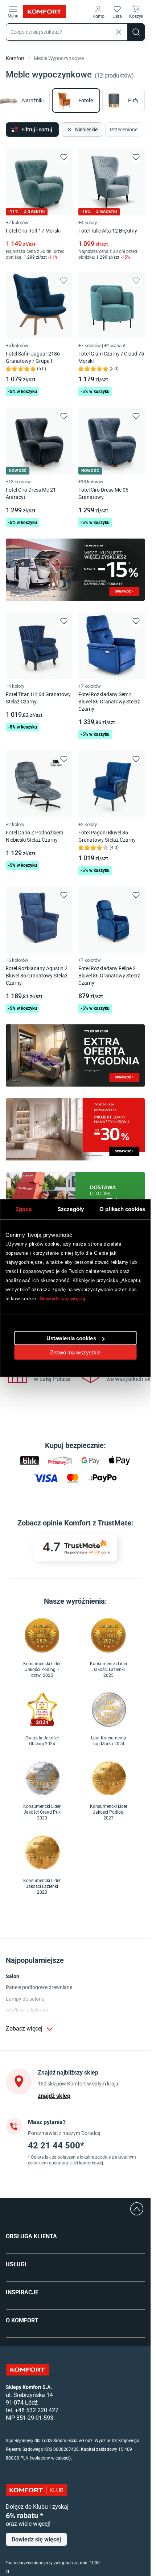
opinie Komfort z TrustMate (87, 1523)
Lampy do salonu (25, 1999)
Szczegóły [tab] (71, 1209)
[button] (98, 12)
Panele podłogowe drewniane (39, 1987)
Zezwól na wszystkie (75, 1352)
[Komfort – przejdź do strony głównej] (28, 2370)
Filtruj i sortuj (37, 130)
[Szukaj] (136, 32)
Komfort (15, 58)
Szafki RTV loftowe (27, 2011)
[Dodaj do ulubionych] (64, 157)
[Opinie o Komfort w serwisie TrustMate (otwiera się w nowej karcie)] (75, 1547)
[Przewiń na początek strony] (137, 2209)
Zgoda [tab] (24, 1209)
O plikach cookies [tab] (122, 1209)
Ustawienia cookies (71, 1338)
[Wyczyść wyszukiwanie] (119, 32)
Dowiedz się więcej (63, 1298)
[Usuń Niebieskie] (69, 130)
